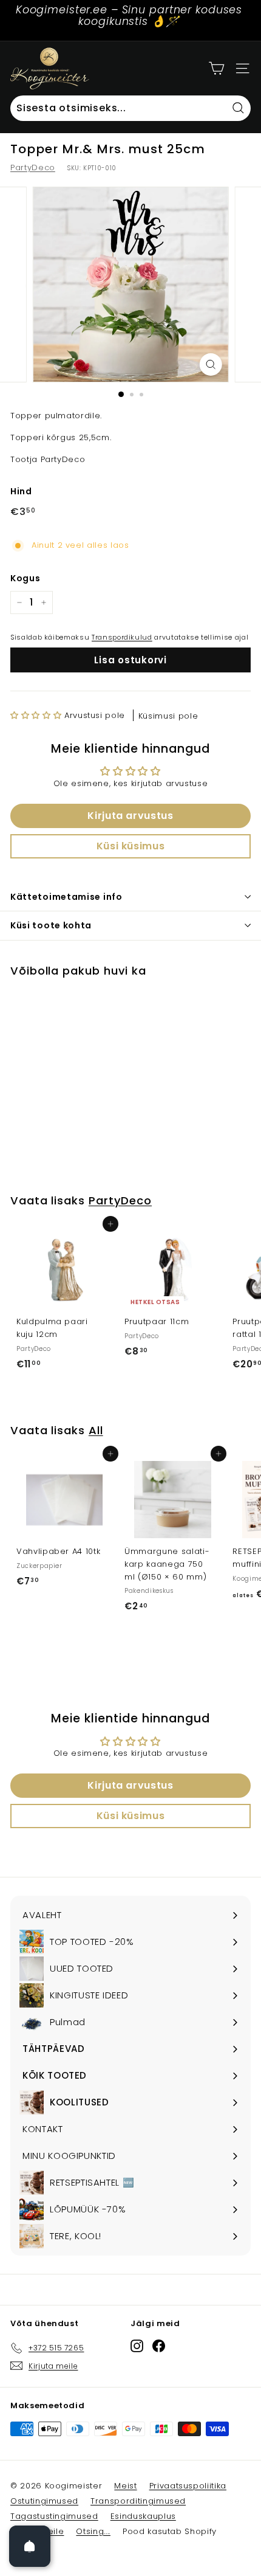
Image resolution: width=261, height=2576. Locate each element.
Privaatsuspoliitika (188, 2486)
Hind (21, 491)
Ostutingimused (44, 2501)
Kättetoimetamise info (66, 897)
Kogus (25, 578)
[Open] (30, 2546)
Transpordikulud (122, 637)
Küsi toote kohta (51, 925)
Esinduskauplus (143, 2516)
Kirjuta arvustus (130, 816)
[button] (36, 715)
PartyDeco (33, 167)
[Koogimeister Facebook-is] (159, 2346)
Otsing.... (93, 2531)
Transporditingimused (138, 2501)
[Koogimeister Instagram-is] (137, 2346)
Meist (125, 2486)
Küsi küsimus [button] (131, 846)
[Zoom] (210, 364)
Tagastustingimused (54, 2516)
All (96, 1430)
